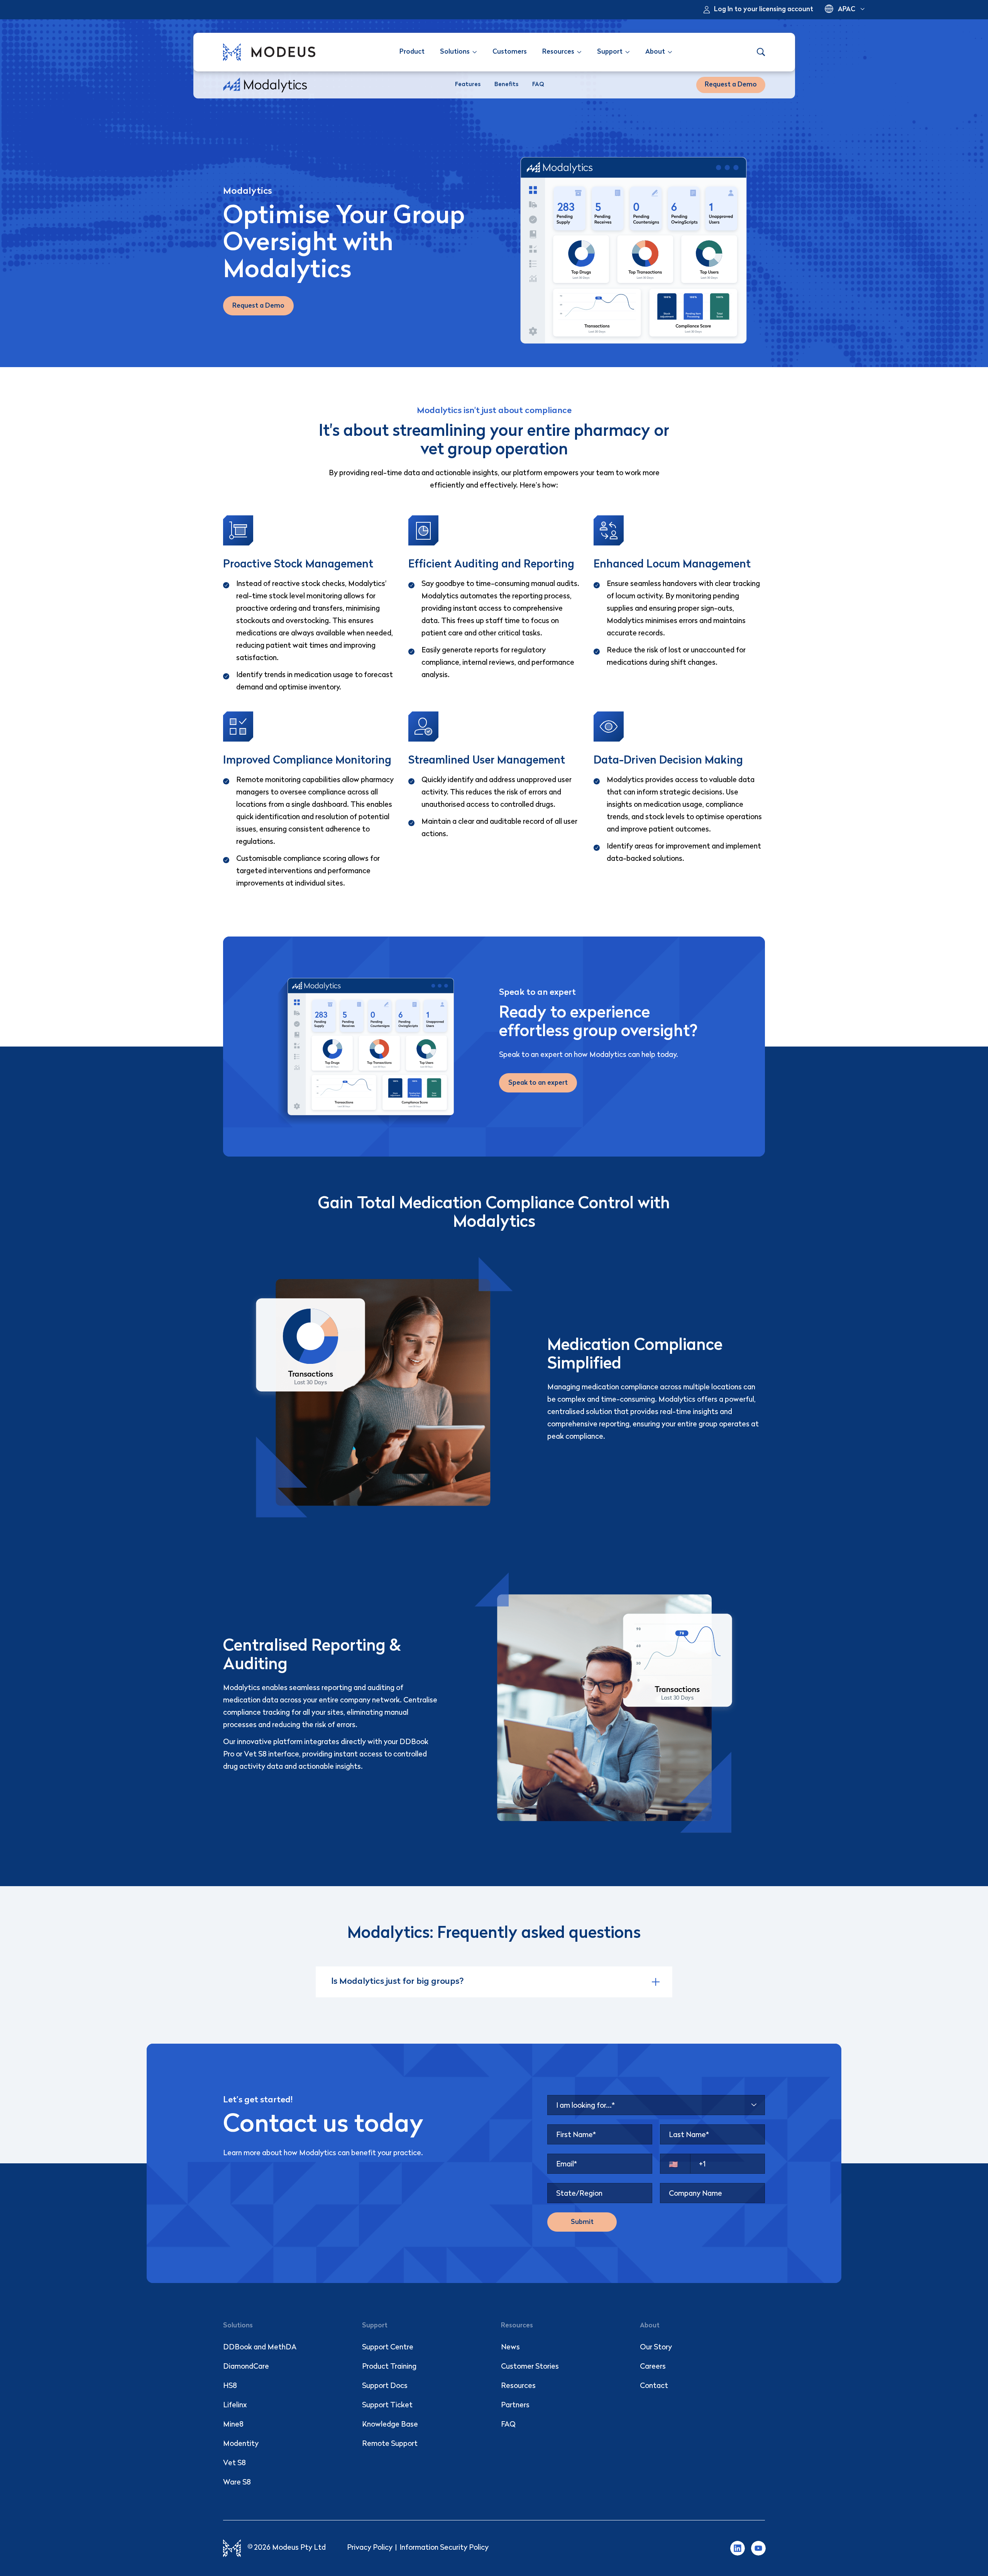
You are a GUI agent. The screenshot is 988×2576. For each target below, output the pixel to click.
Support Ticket (387, 2406)
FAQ (508, 2425)
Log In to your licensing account (764, 9)
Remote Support (390, 2444)
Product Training (389, 2367)
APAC (847, 9)
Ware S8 (237, 2483)
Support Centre (388, 2348)
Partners (515, 2406)
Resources (518, 2386)
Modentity (241, 2444)
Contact (654, 2386)
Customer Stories (530, 2367)
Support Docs (385, 2386)
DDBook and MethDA (260, 2348)
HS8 (230, 2386)
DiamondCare (246, 2367)
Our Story (656, 2348)
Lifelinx (235, 2406)
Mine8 (233, 2425)
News (510, 2348)
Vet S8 (234, 2463)
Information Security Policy (444, 2548)
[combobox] (656, 2105)
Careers (653, 2367)
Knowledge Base (390, 2425)
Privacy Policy (370, 2548)
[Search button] (761, 52)
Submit (582, 2222)
